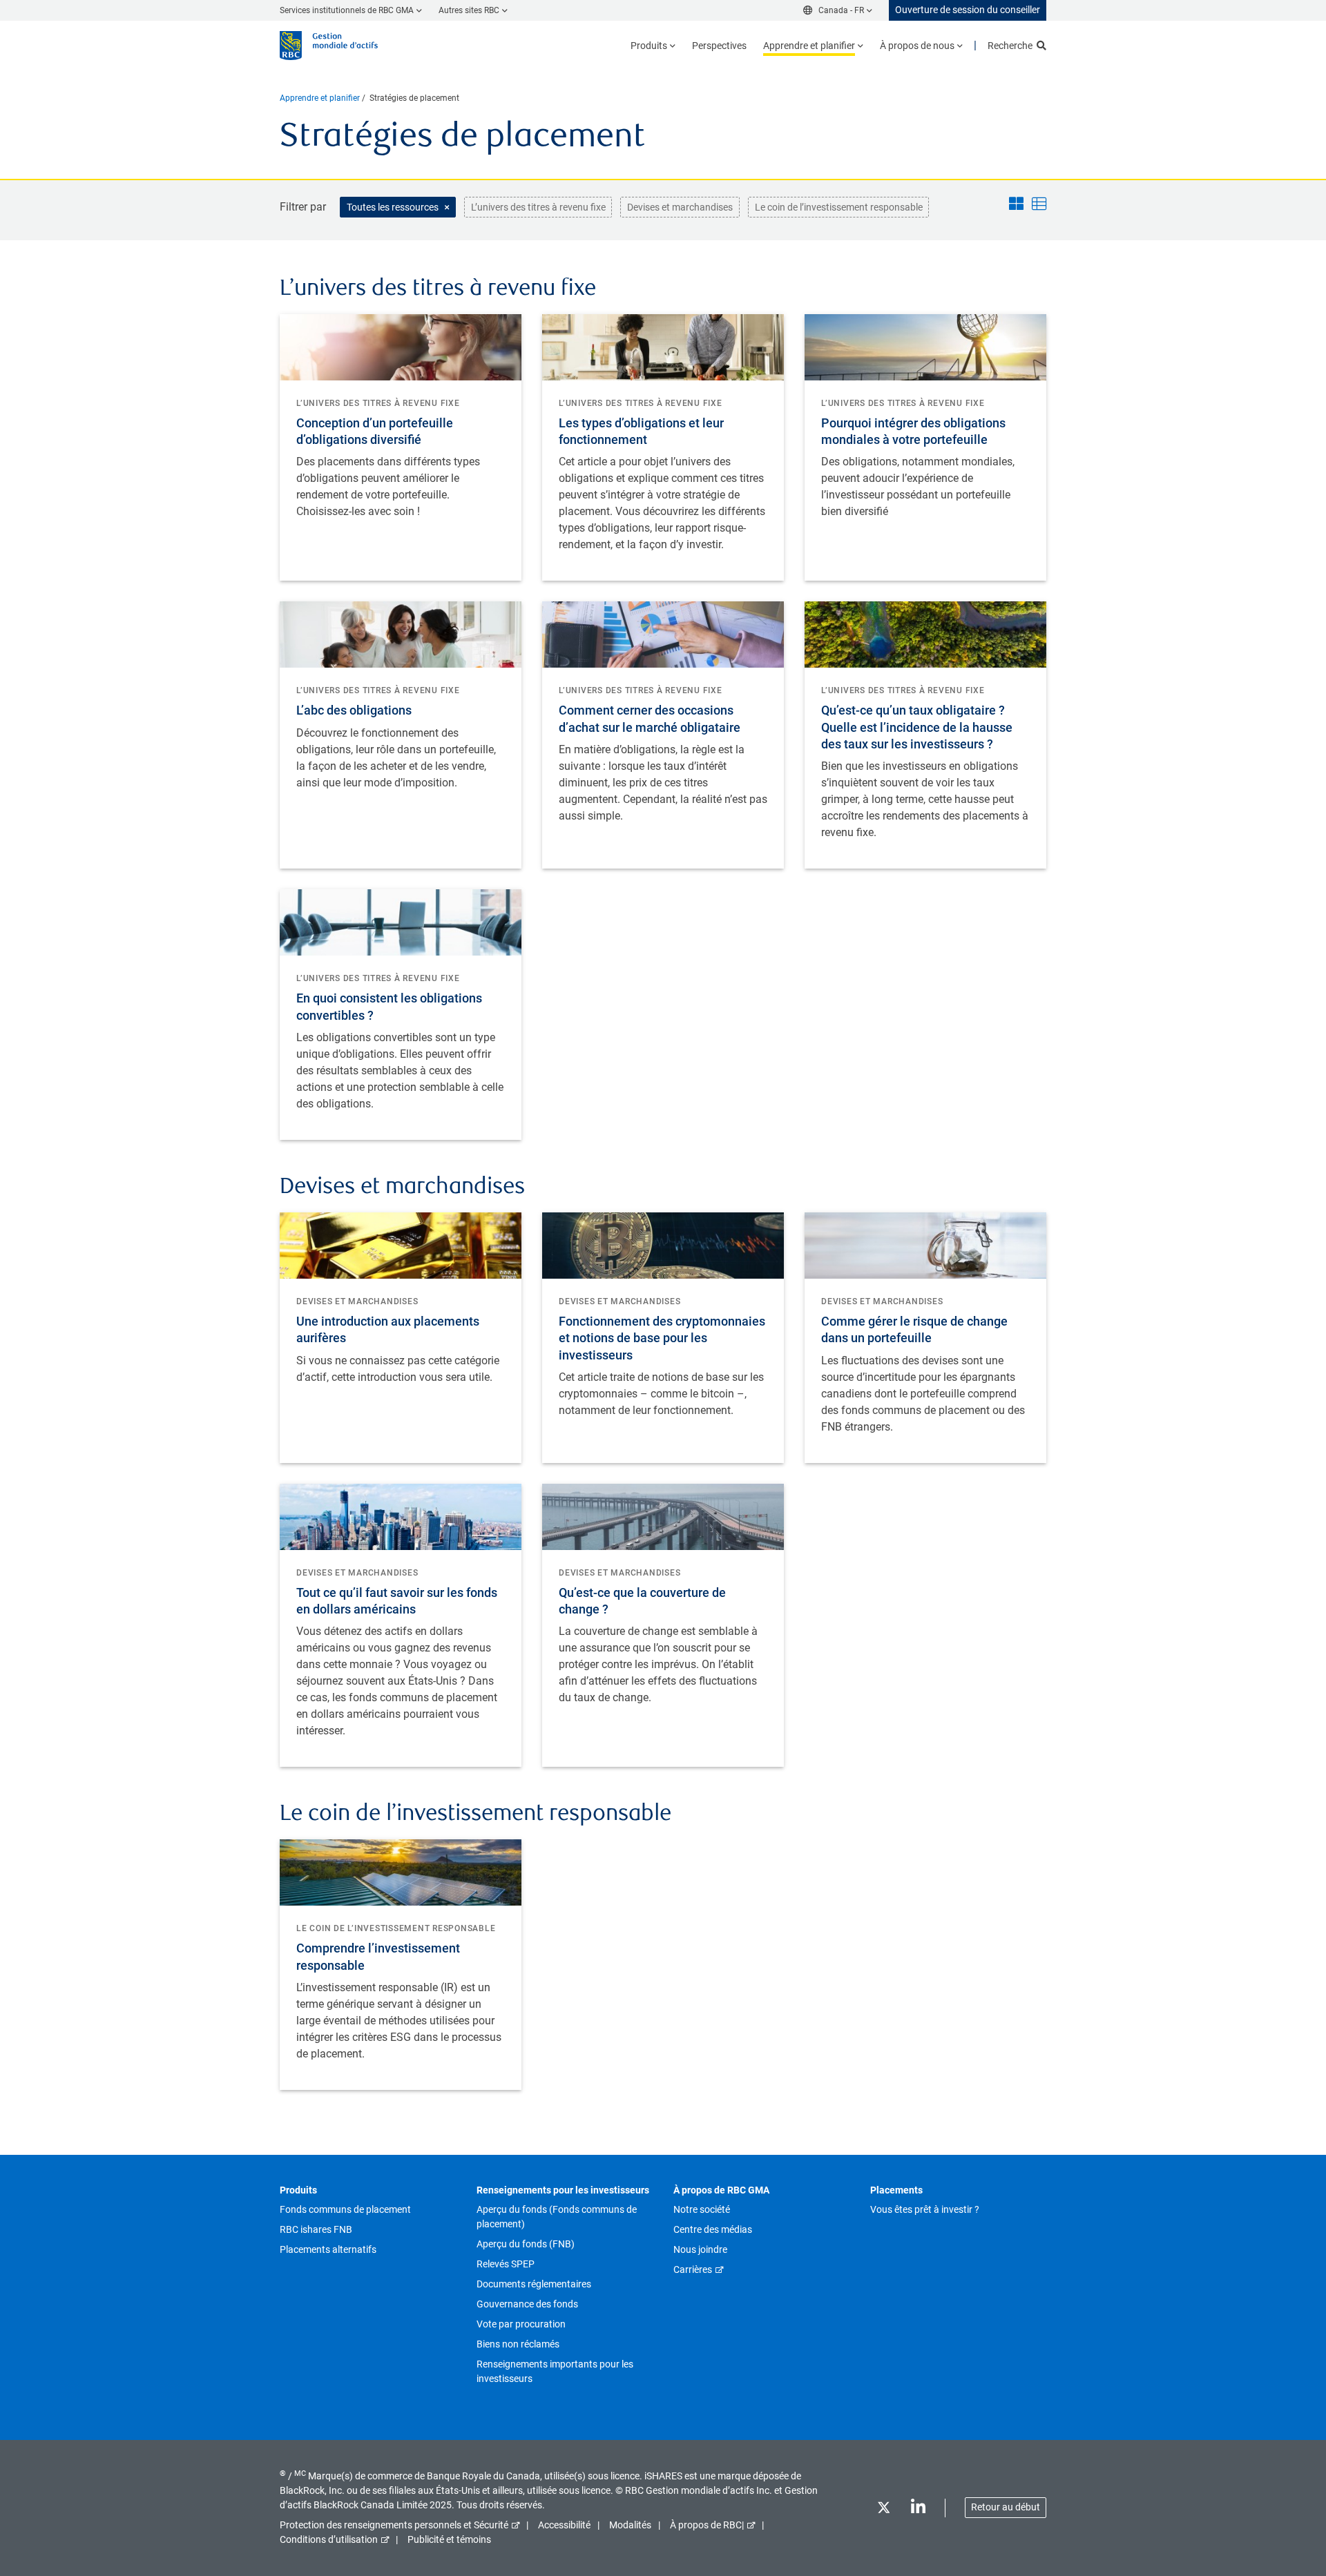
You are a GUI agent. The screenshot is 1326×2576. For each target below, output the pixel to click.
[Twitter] (883, 2510)
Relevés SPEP (506, 2264)
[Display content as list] (1039, 205)
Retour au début (1006, 2507)
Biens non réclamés (518, 2344)
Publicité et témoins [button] (449, 2539)
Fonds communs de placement (345, 2209)
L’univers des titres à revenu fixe (538, 207)
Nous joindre (700, 2249)
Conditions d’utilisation (329, 2539)
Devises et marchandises (680, 207)
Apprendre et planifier (320, 98)
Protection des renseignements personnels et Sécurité (394, 2525)
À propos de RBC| (707, 2525)
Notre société (702, 2209)
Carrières (693, 2269)
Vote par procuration (521, 2324)
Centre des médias (713, 2229)
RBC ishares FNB (316, 2229)
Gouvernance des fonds (527, 2304)
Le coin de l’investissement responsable (839, 207)
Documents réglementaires (534, 2284)
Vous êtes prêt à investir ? (925, 2209)
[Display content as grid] (1016, 205)
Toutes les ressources (393, 207)
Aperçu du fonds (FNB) (526, 2244)
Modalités (630, 2525)
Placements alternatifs (328, 2249)
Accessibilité (564, 2525)
